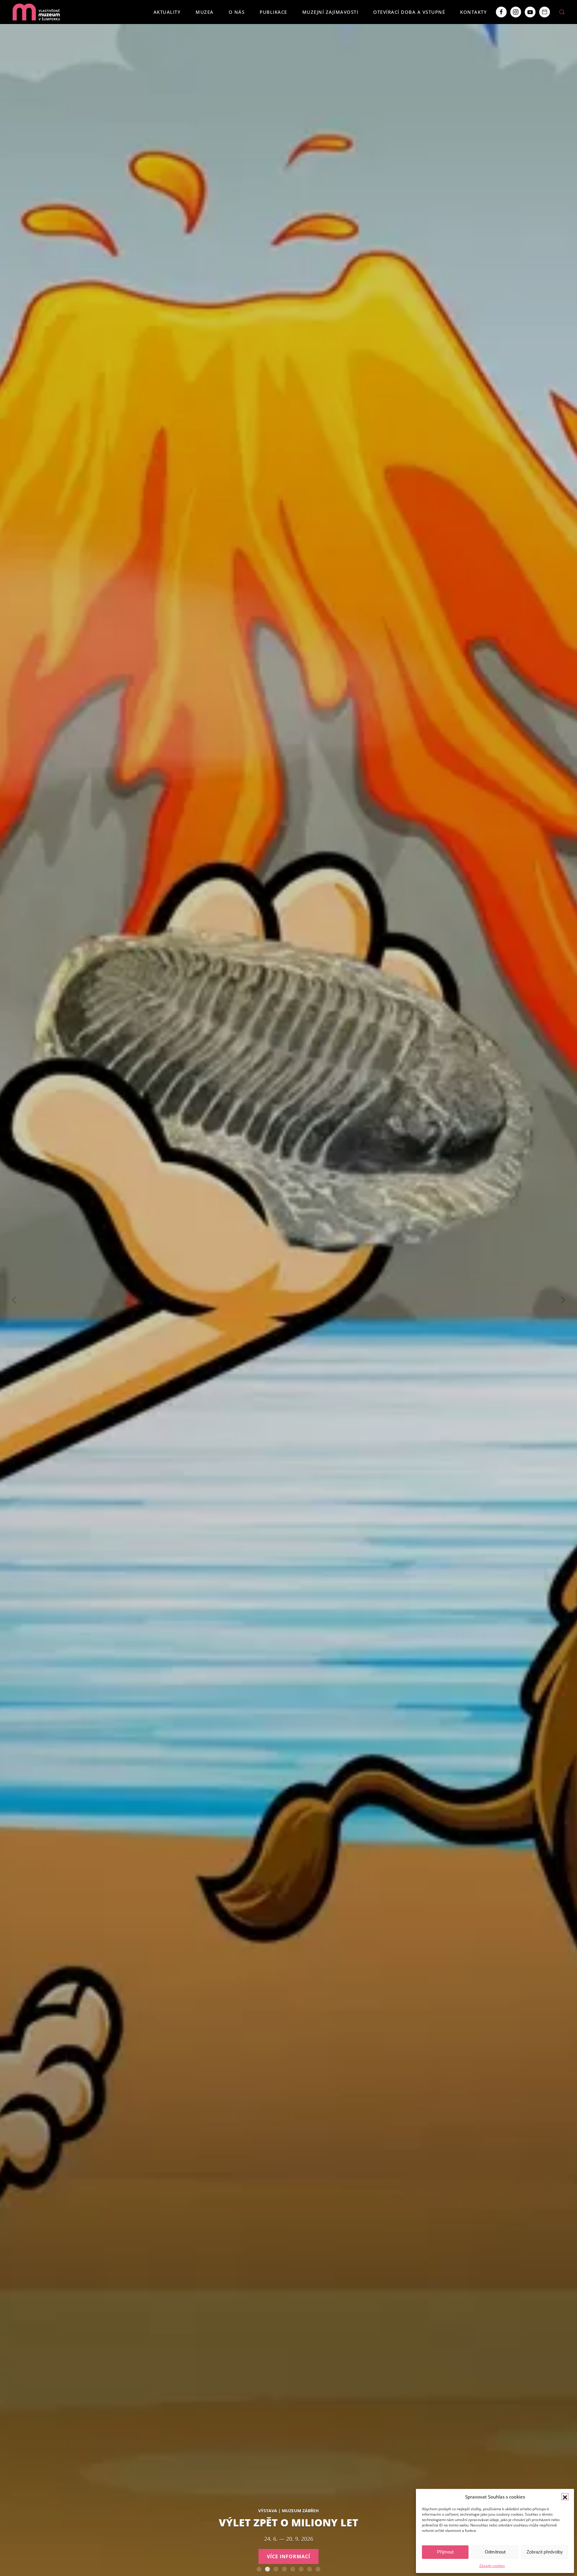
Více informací (288, 2556)
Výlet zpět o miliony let (267, 2569)
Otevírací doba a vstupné (409, 12)
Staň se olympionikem (301, 2569)
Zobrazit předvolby (545, 2552)
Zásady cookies (492, 2566)
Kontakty (473, 12)
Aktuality (167, 12)
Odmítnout (495, 2552)
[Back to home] (36, 12)
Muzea (205, 12)
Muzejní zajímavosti (330, 12)
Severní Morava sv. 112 (276, 2569)
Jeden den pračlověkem (259, 2569)
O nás (237, 12)
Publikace (273, 12)
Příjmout (445, 2552)
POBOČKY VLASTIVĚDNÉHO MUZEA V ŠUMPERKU (318, 2569)
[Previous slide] (14, 1300)
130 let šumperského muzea (293, 2569)
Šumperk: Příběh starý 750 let (284, 2569)
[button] (565, 2497)
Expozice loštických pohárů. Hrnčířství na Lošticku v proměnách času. (310, 2569)
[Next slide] (563, 1300)
